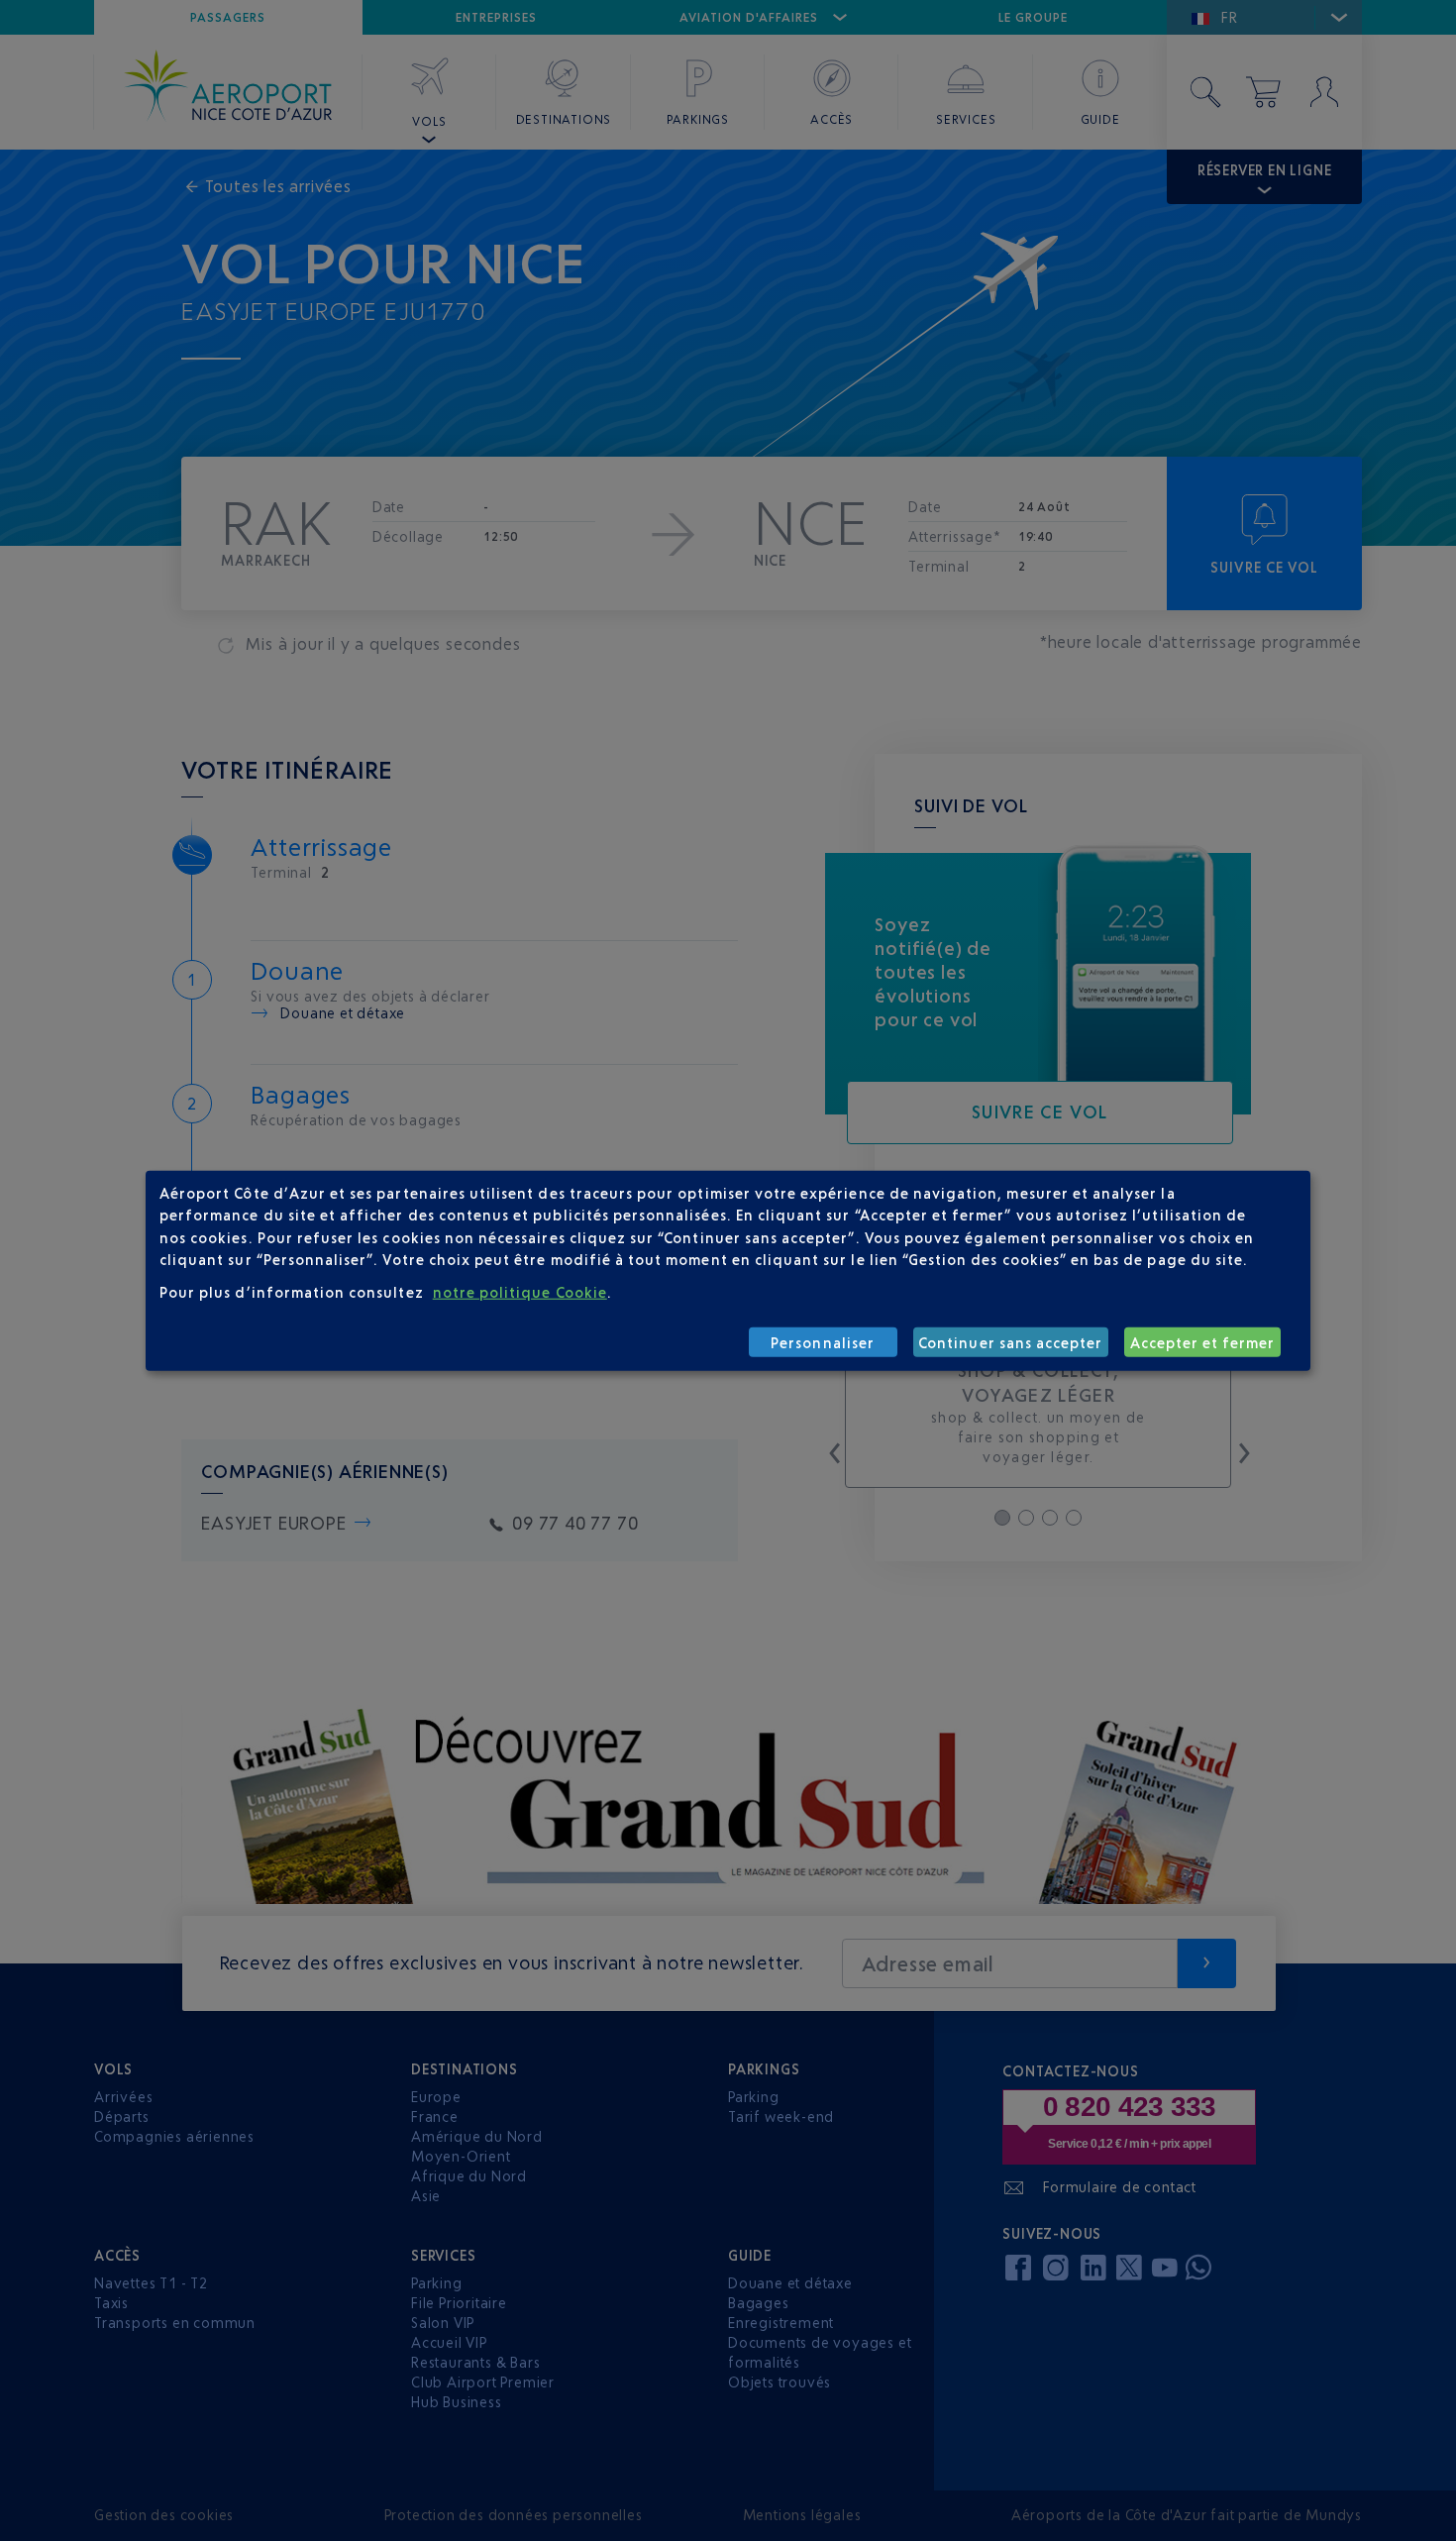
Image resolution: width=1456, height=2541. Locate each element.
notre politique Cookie (520, 1291)
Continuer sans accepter (1010, 1342)
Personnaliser (823, 1342)
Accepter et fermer (1203, 1342)
